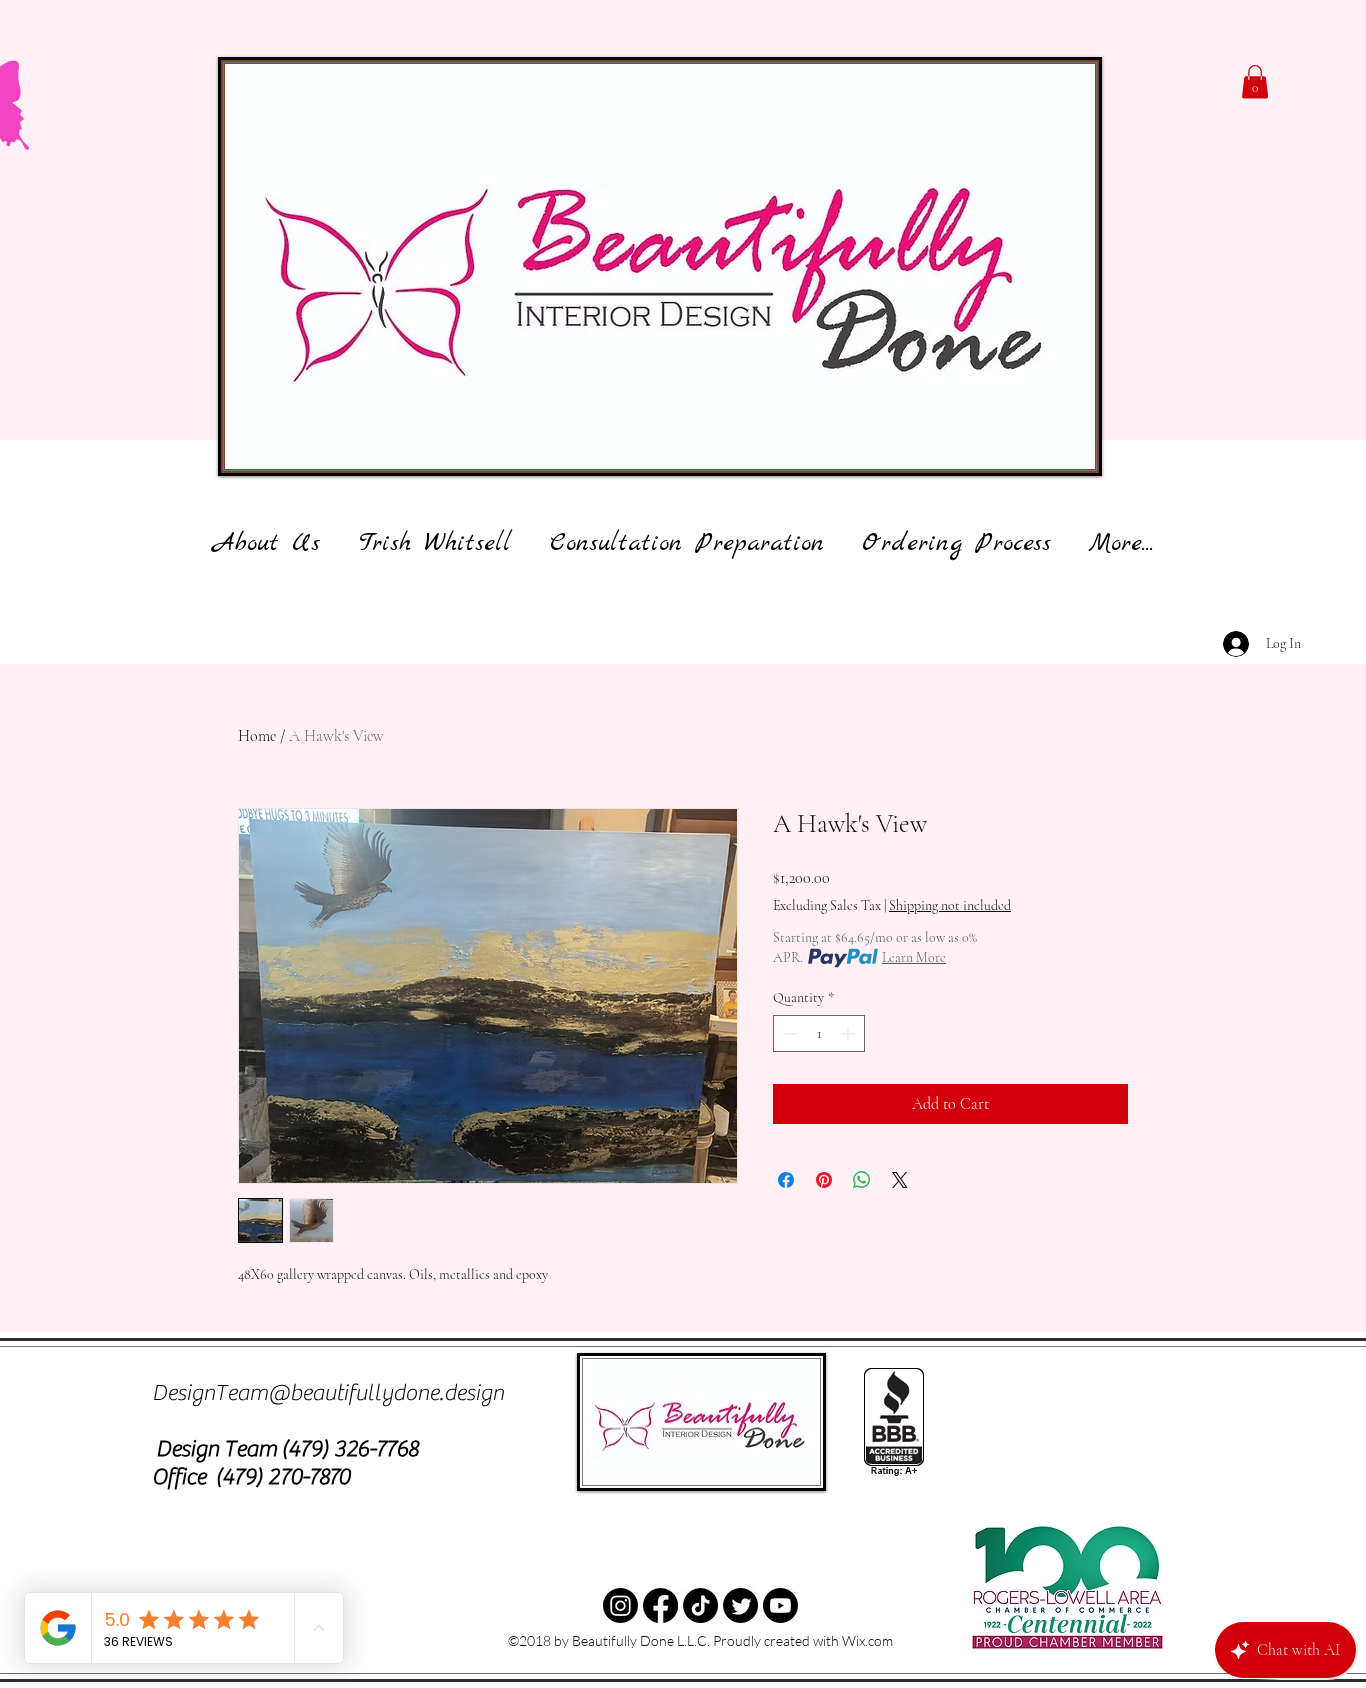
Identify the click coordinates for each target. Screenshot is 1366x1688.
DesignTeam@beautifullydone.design (328, 1393)
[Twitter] (700, 1605)
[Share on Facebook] (786, 1180)
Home (257, 736)
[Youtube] (780, 1605)
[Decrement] (788, 1033)
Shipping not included (950, 905)
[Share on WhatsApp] (862, 1180)
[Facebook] (660, 1605)
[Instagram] (620, 1605)
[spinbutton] (819, 1033)
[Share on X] (900, 1180)
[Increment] (849, 1033)
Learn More (914, 957)
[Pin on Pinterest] (824, 1180)
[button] (1255, 81)
